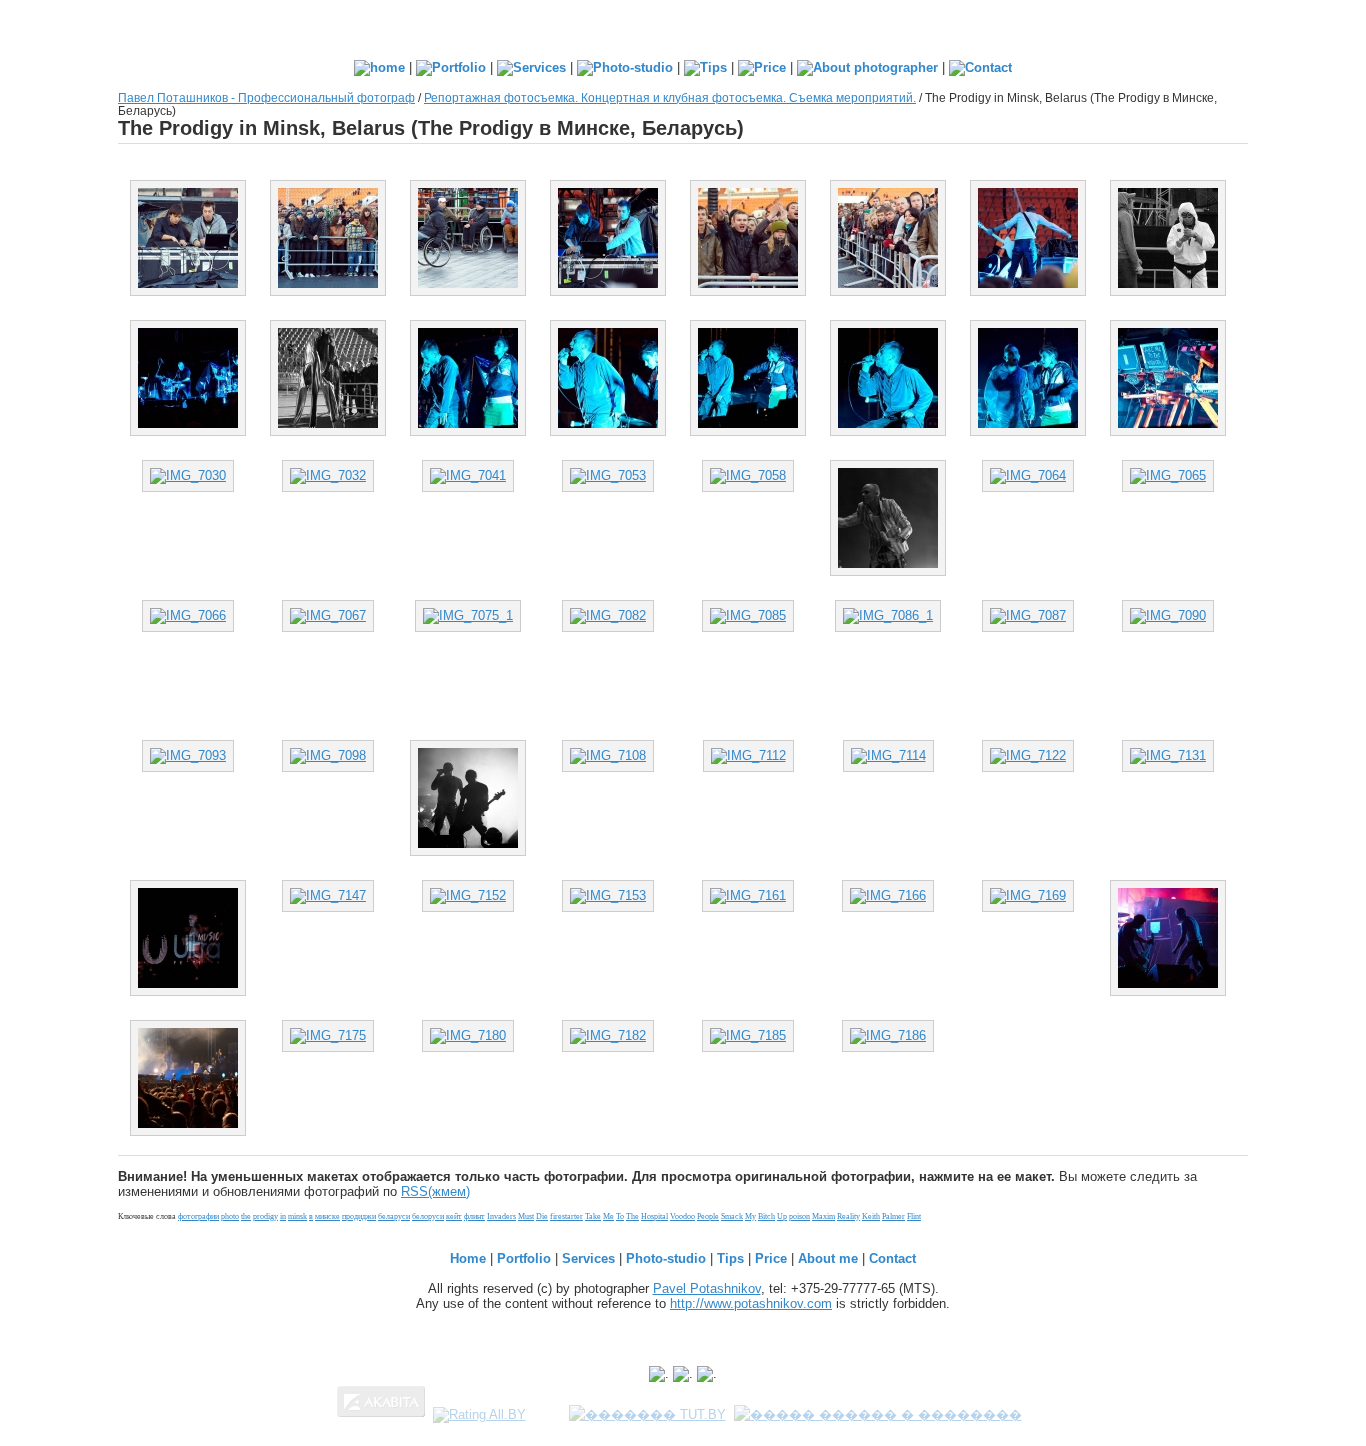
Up (782, 1216)
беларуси (394, 1216)
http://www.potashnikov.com (751, 1303)
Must (526, 1216)
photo (230, 1216)
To (620, 1216)
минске (327, 1216)
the (246, 1216)
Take (593, 1216)
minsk (297, 1216)
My (750, 1216)
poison (799, 1216)
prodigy (265, 1216)
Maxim (823, 1216)
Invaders (501, 1216)
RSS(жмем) (435, 1191)
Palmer (893, 1216)
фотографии (198, 1216)
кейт (454, 1216)
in (283, 1216)
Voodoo (682, 1216)
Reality (848, 1216)
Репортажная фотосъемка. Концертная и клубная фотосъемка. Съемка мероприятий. (670, 97)
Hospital (654, 1216)
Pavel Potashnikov (707, 1288)
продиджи (359, 1216)
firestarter (566, 1216)
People (708, 1216)
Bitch (766, 1216)
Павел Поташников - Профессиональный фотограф (266, 97)
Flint (914, 1216)
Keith (871, 1216)
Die (542, 1216)
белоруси (428, 1216)
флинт (474, 1216)
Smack (732, 1216)
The (632, 1216)
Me (608, 1216)
